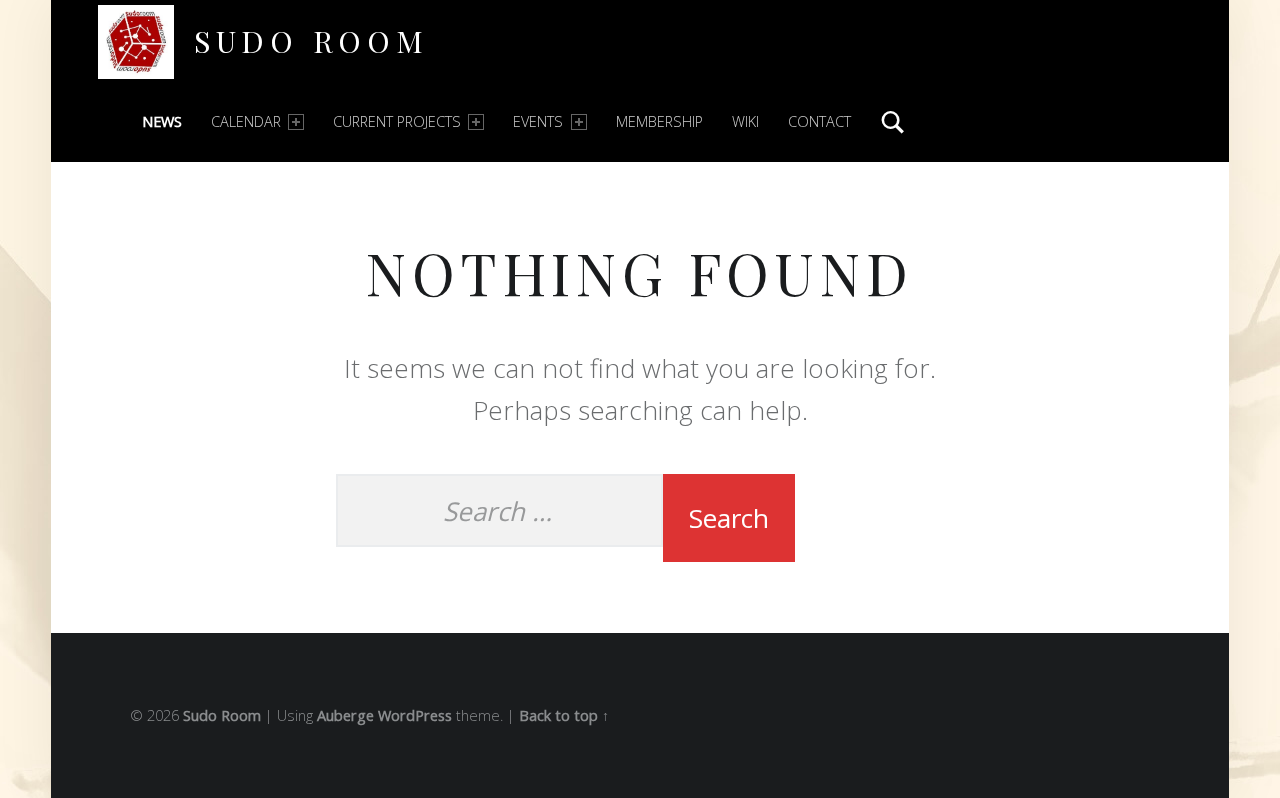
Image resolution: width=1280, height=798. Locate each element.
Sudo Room (311, 40)
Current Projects (397, 121)
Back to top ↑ (564, 715)
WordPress (415, 715)
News (162, 121)
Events (538, 121)
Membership (659, 121)
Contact (819, 121)
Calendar (246, 121)
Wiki (745, 121)
